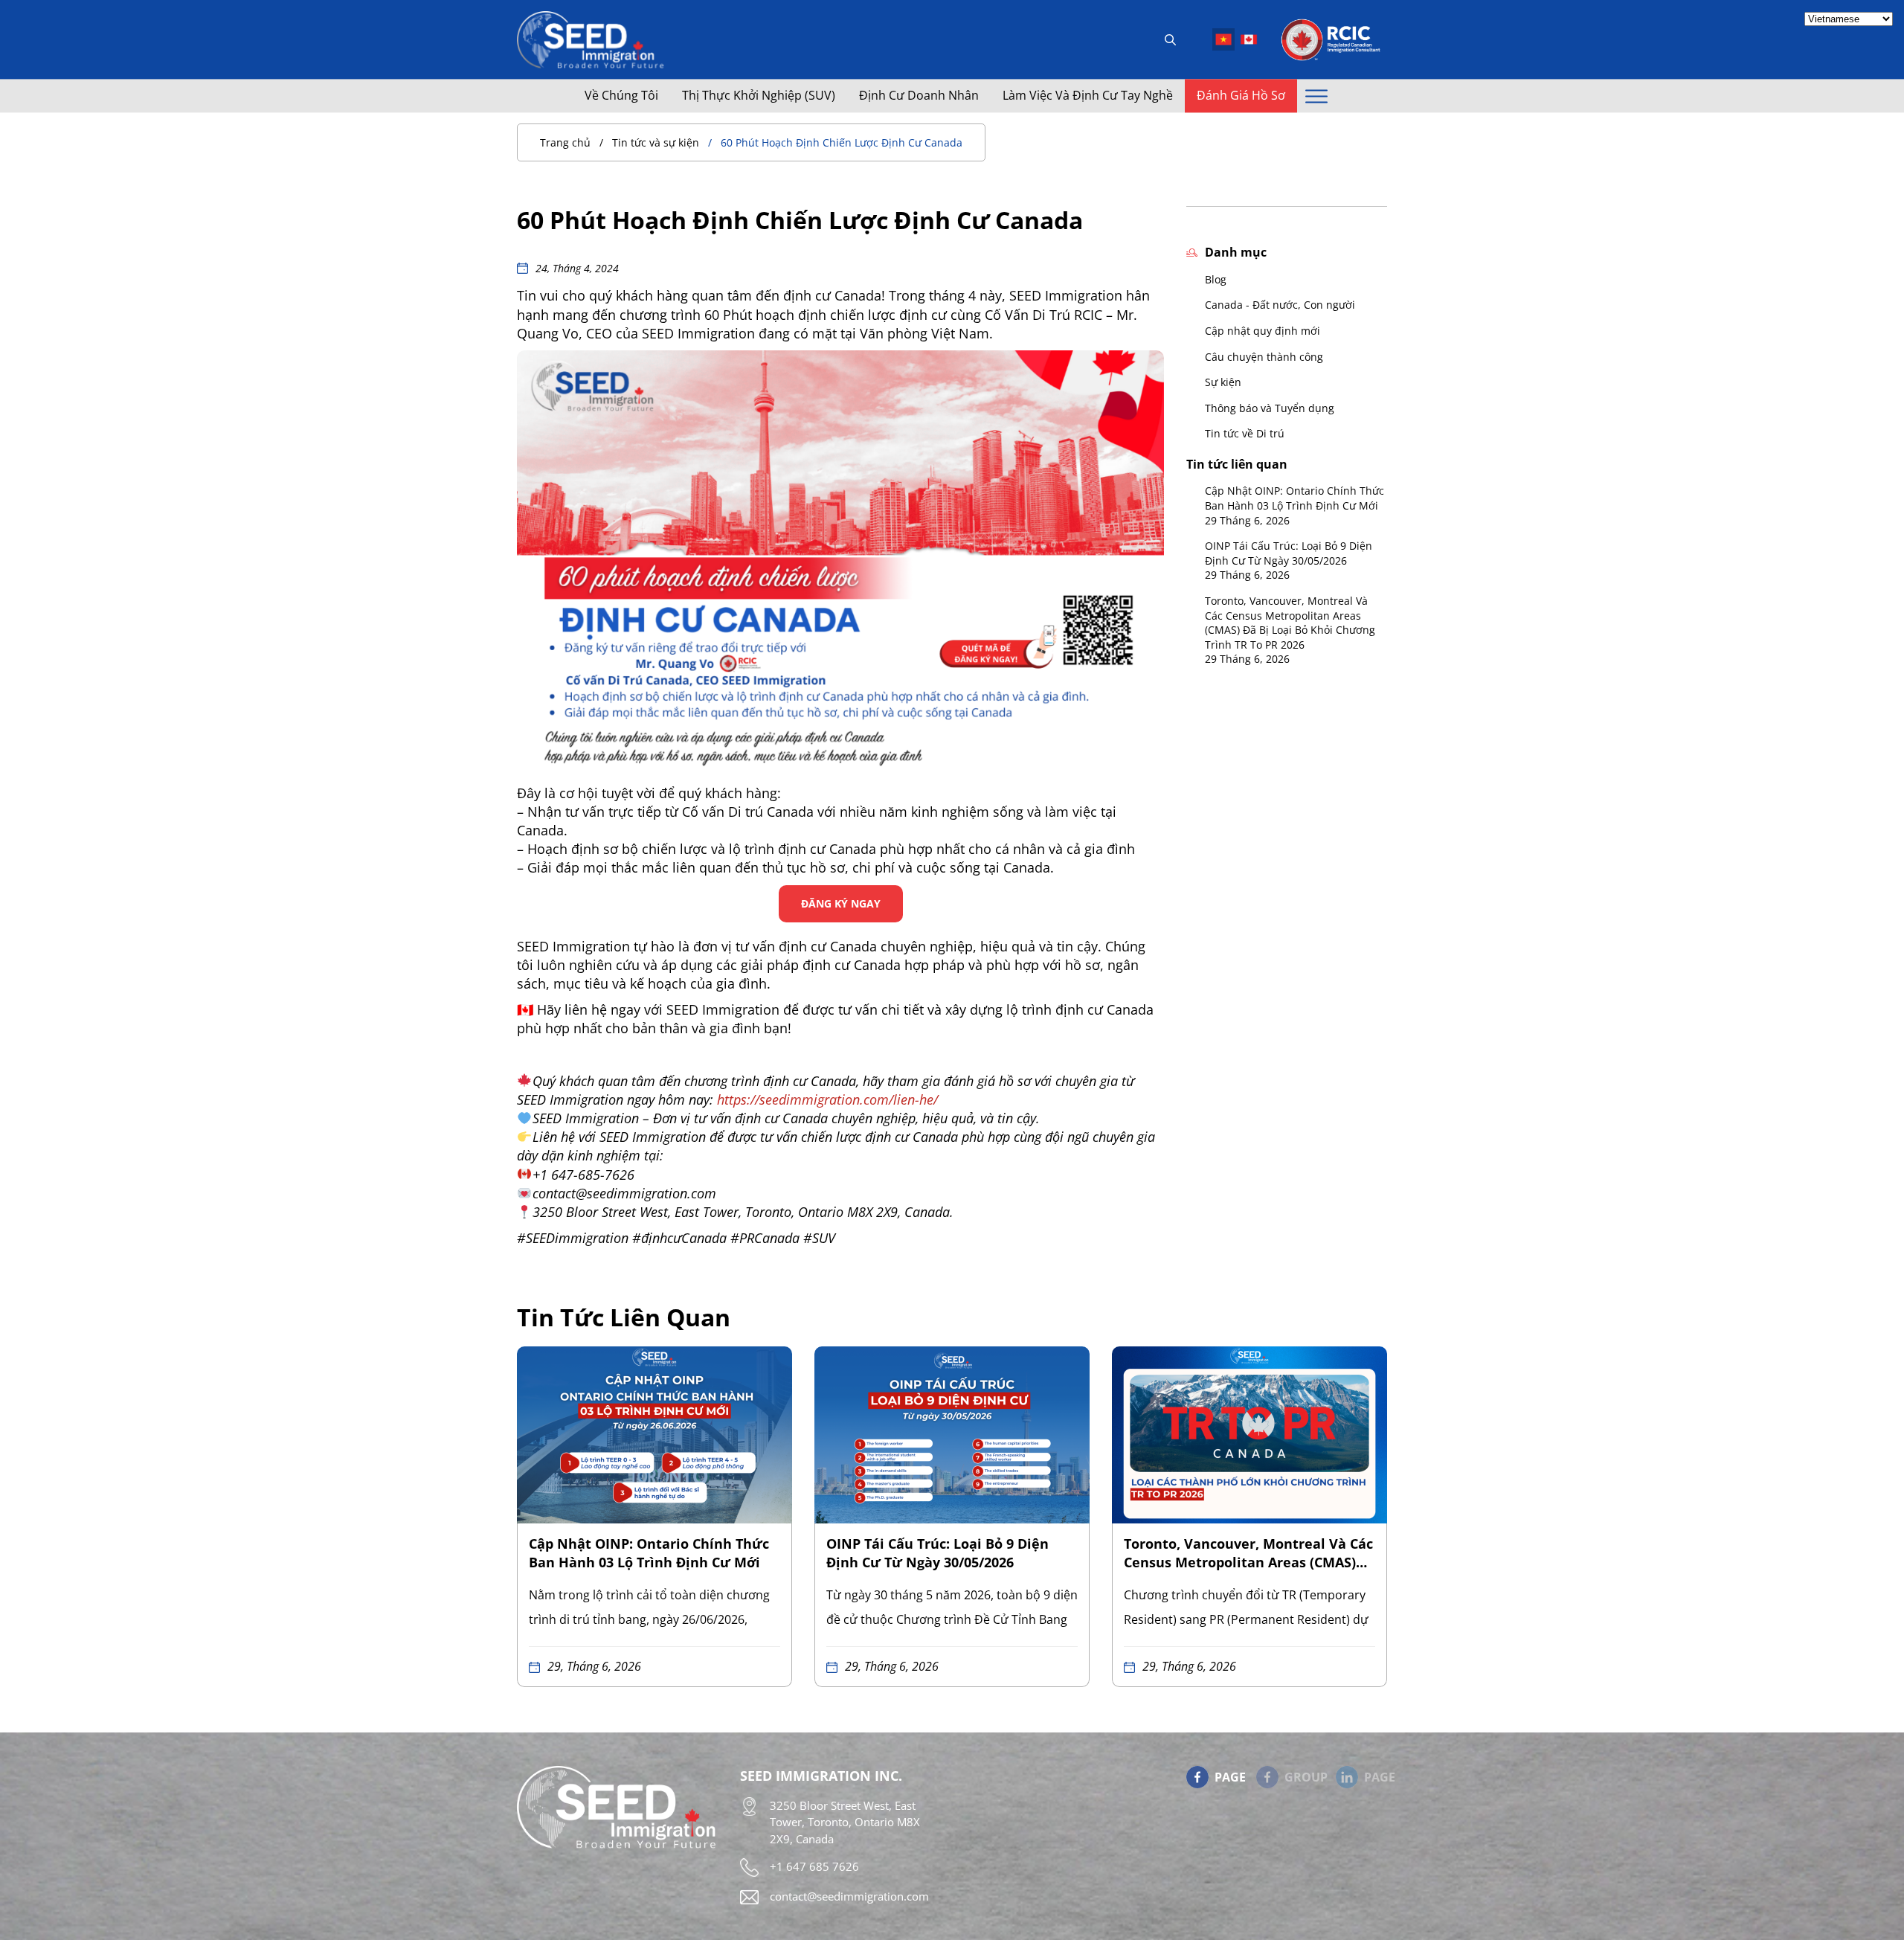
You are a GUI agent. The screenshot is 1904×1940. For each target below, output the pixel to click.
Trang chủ (565, 142)
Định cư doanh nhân (919, 96)
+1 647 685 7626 (814, 1866)
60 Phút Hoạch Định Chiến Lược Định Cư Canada (842, 142)
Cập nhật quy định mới (1263, 331)
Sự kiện (1223, 382)
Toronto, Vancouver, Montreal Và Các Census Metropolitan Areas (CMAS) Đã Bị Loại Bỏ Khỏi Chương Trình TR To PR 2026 (1290, 623)
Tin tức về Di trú (1245, 433)
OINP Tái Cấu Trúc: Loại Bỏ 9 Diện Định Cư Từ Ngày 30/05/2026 (1289, 553)
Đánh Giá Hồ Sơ (1241, 96)
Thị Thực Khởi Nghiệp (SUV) (759, 96)
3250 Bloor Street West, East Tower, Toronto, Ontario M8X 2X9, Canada (845, 1822)
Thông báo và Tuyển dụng (1270, 408)
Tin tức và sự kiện (656, 142)
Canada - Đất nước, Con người (1280, 305)
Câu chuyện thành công (1264, 357)
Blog (1216, 279)
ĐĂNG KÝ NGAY (841, 903)
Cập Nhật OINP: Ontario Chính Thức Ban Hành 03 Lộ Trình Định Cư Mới (1294, 498)
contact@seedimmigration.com (849, 1896)
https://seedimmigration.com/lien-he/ (827, 1099)
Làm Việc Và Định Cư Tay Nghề (1088, 96)
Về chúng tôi (621, 96)
